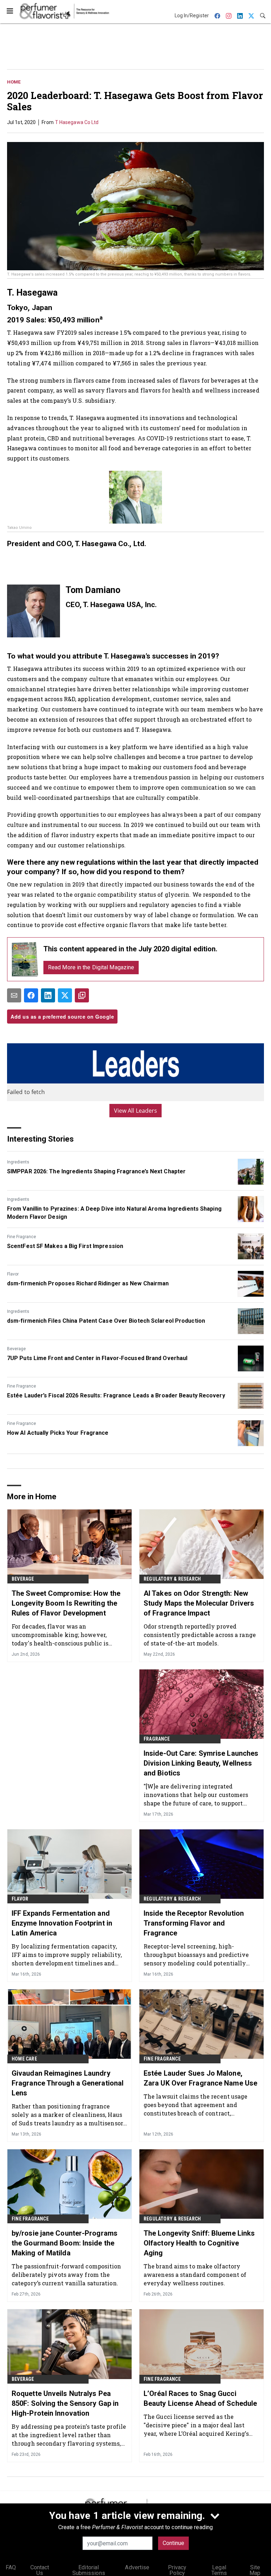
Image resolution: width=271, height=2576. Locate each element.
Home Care (24, 2059)
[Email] (14, 995)
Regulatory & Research (172, 1579)
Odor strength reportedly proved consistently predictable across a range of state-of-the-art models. (200, 1635)
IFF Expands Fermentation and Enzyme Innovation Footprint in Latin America (62, 1923)
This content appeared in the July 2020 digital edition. (131, 949)
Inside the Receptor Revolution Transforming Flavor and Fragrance (194, 1923)
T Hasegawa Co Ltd (77, 122)
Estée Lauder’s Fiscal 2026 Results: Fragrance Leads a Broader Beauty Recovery (116, 1395)
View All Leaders (136, 1111)
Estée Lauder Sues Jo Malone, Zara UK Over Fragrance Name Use (200, 2078)
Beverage (16, 1349)
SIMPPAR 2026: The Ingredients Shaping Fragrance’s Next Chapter (96, 1171)
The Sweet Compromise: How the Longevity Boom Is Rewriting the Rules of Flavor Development (66, 1603)
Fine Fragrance (22, 1237)
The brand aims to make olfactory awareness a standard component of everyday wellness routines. (195, 2275)
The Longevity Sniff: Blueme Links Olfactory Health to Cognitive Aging (199, 2243)
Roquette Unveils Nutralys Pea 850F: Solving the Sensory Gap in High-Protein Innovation (65, 2403)
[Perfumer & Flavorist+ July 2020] (25, 959)
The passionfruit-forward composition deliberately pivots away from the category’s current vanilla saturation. (67, 2275)
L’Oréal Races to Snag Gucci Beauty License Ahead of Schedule (200, 2398)
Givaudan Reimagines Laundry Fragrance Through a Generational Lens (68, 2083)
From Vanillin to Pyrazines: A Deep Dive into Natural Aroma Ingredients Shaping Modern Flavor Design (114, 1213)
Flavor (13, 1274)
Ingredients (18, 1162)
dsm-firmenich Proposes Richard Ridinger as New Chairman (88, 1283)
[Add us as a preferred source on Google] (82, 995)
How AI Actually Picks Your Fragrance (58, 1433)
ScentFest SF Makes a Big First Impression (65, 1246)
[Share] (31, 995)
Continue (173, 2543)
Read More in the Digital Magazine (91, 967)
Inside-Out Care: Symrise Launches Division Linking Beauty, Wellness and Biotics (201, 1763)
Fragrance (157, 1739)
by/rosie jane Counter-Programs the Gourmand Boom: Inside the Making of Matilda (65, 2243)
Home (14, 82)
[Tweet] (65, 995)
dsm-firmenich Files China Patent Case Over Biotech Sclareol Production (106, 1321)
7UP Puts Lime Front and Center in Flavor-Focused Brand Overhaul (97, 1358)
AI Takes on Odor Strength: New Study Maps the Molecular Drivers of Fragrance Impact (199, 1603)
